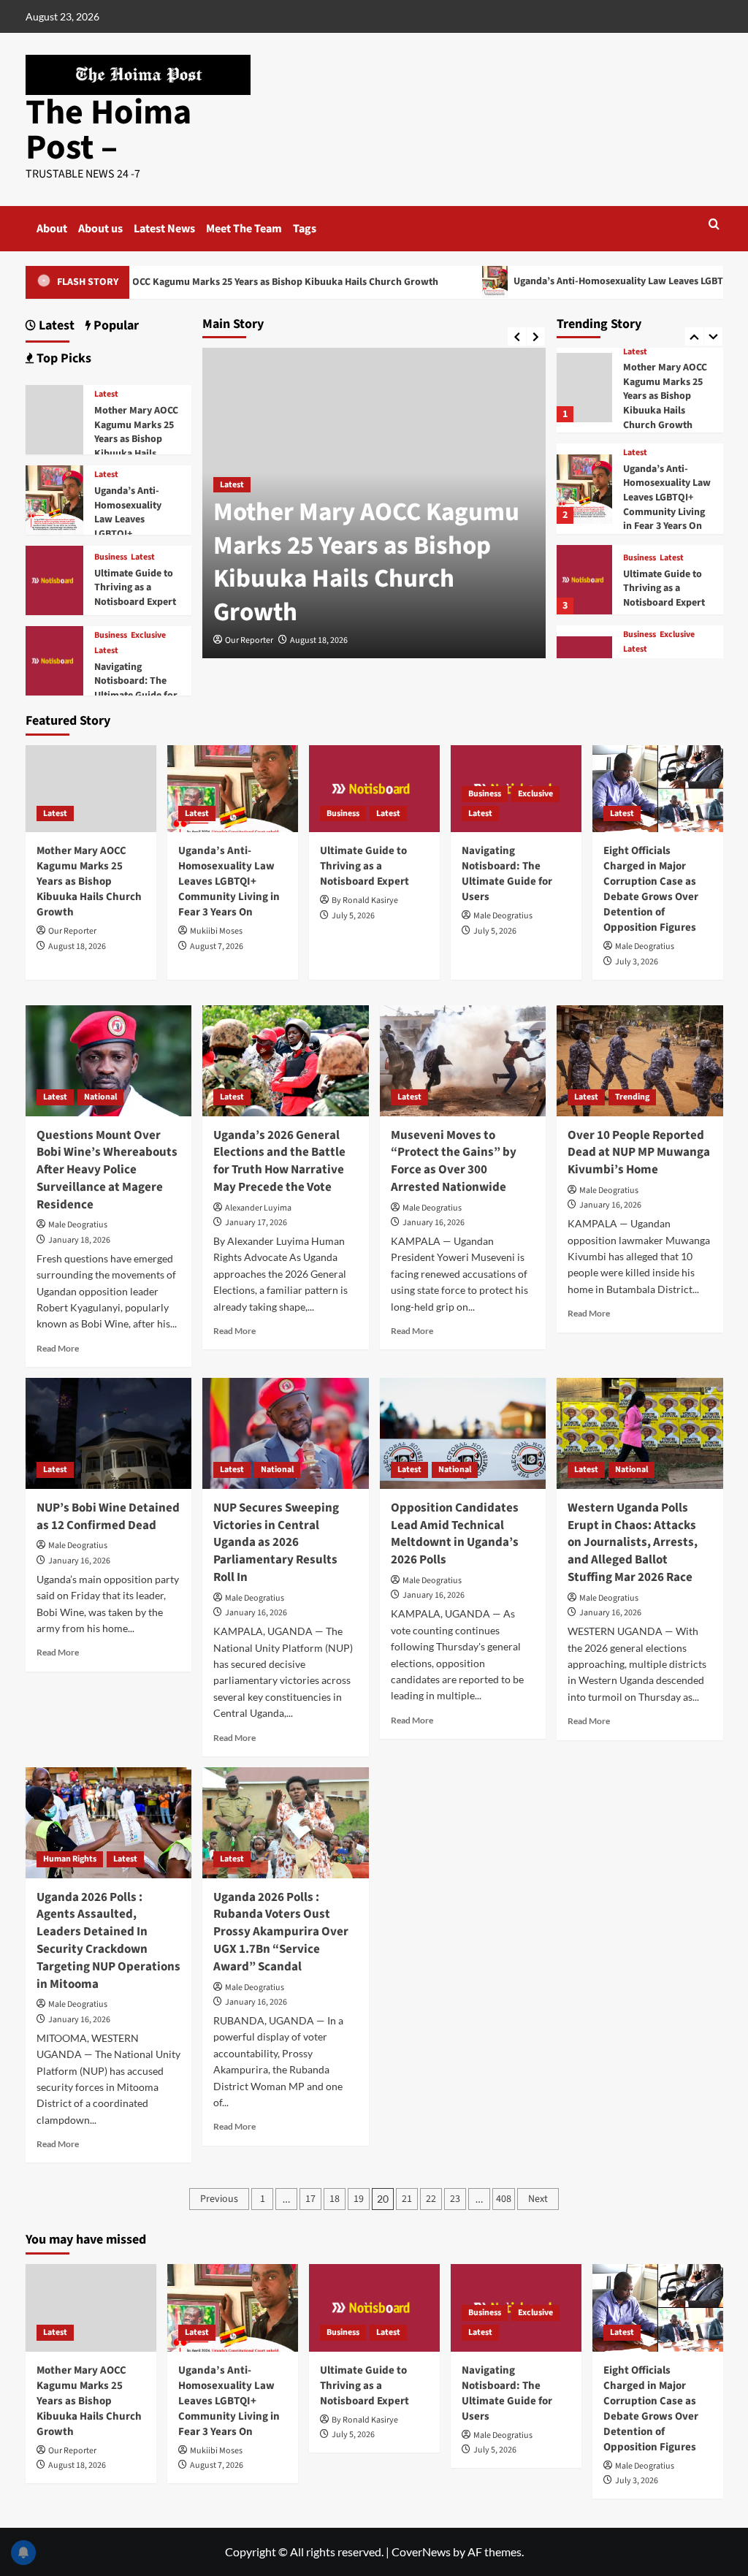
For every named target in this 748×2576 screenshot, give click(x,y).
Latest (232, 485)
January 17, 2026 (256, 1223)
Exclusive (677, 635)
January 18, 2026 (79, 1240)
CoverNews (421, 2552)
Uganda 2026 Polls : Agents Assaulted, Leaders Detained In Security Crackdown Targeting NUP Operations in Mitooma (108, 1941)
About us (100, 229)
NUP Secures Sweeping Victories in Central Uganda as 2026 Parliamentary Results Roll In (276, 1543)
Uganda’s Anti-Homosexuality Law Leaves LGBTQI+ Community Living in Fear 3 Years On (667, 498)
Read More (58, 1348)
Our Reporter (249, 640)
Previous (219, 2199)
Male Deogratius (503, 916)
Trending (632, 1097)
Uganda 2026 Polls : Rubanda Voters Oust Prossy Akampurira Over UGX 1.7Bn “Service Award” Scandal (281, 1932)
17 (310, 2199)
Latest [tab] (55, 325)
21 (407, 2199)
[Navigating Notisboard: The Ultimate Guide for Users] (55, 659)
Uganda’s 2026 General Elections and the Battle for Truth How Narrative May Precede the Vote (279, 1161)
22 (431, 2199)
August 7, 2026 (217, 946)
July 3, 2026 (637, 962)
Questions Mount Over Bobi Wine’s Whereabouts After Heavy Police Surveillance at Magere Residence (107, 1170)
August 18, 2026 (319, 640)
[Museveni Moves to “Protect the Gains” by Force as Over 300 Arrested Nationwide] (463, 1061)
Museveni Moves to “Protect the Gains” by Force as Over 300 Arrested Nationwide (454, 1161)
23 (455, 2199)
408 (504, 2199)
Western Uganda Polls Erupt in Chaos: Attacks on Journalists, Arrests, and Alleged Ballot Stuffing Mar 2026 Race (633, 1543)
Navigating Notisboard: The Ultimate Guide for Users (136, 689)
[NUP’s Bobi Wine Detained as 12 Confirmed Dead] (109, 1433)
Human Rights (70, 1859)
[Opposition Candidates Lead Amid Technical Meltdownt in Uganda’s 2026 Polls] (463, 1433)
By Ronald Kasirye (365, 900)
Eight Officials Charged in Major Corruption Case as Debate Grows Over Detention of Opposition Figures (651, 889)
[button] (714, 224)
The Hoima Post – (108, 130)
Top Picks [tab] (62, 358)
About (52, 229)
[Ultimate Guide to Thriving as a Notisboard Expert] (584, 580)
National (100, 1097)
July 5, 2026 (353, 916)
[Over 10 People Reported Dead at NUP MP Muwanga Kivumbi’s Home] (640, 1061)
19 (359, 2199)
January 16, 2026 (434, 1223)
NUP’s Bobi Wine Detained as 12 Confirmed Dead (108, 1517)
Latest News (164, 229)
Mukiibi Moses (216, 931)
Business (640, 558)
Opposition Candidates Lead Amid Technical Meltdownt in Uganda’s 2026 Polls (455, 1534)
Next (538, 2199)
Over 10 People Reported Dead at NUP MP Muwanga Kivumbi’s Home (639, 1153)
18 (335, 2199)
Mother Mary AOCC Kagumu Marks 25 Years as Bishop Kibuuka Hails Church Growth (366, 562)
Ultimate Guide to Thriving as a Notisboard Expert (664, 588)
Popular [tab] (115, 325)
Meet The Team (244, 229)
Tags (305, 229)
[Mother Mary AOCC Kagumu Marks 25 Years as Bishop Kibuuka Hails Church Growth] (584, 388)
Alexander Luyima (258, 1208)
